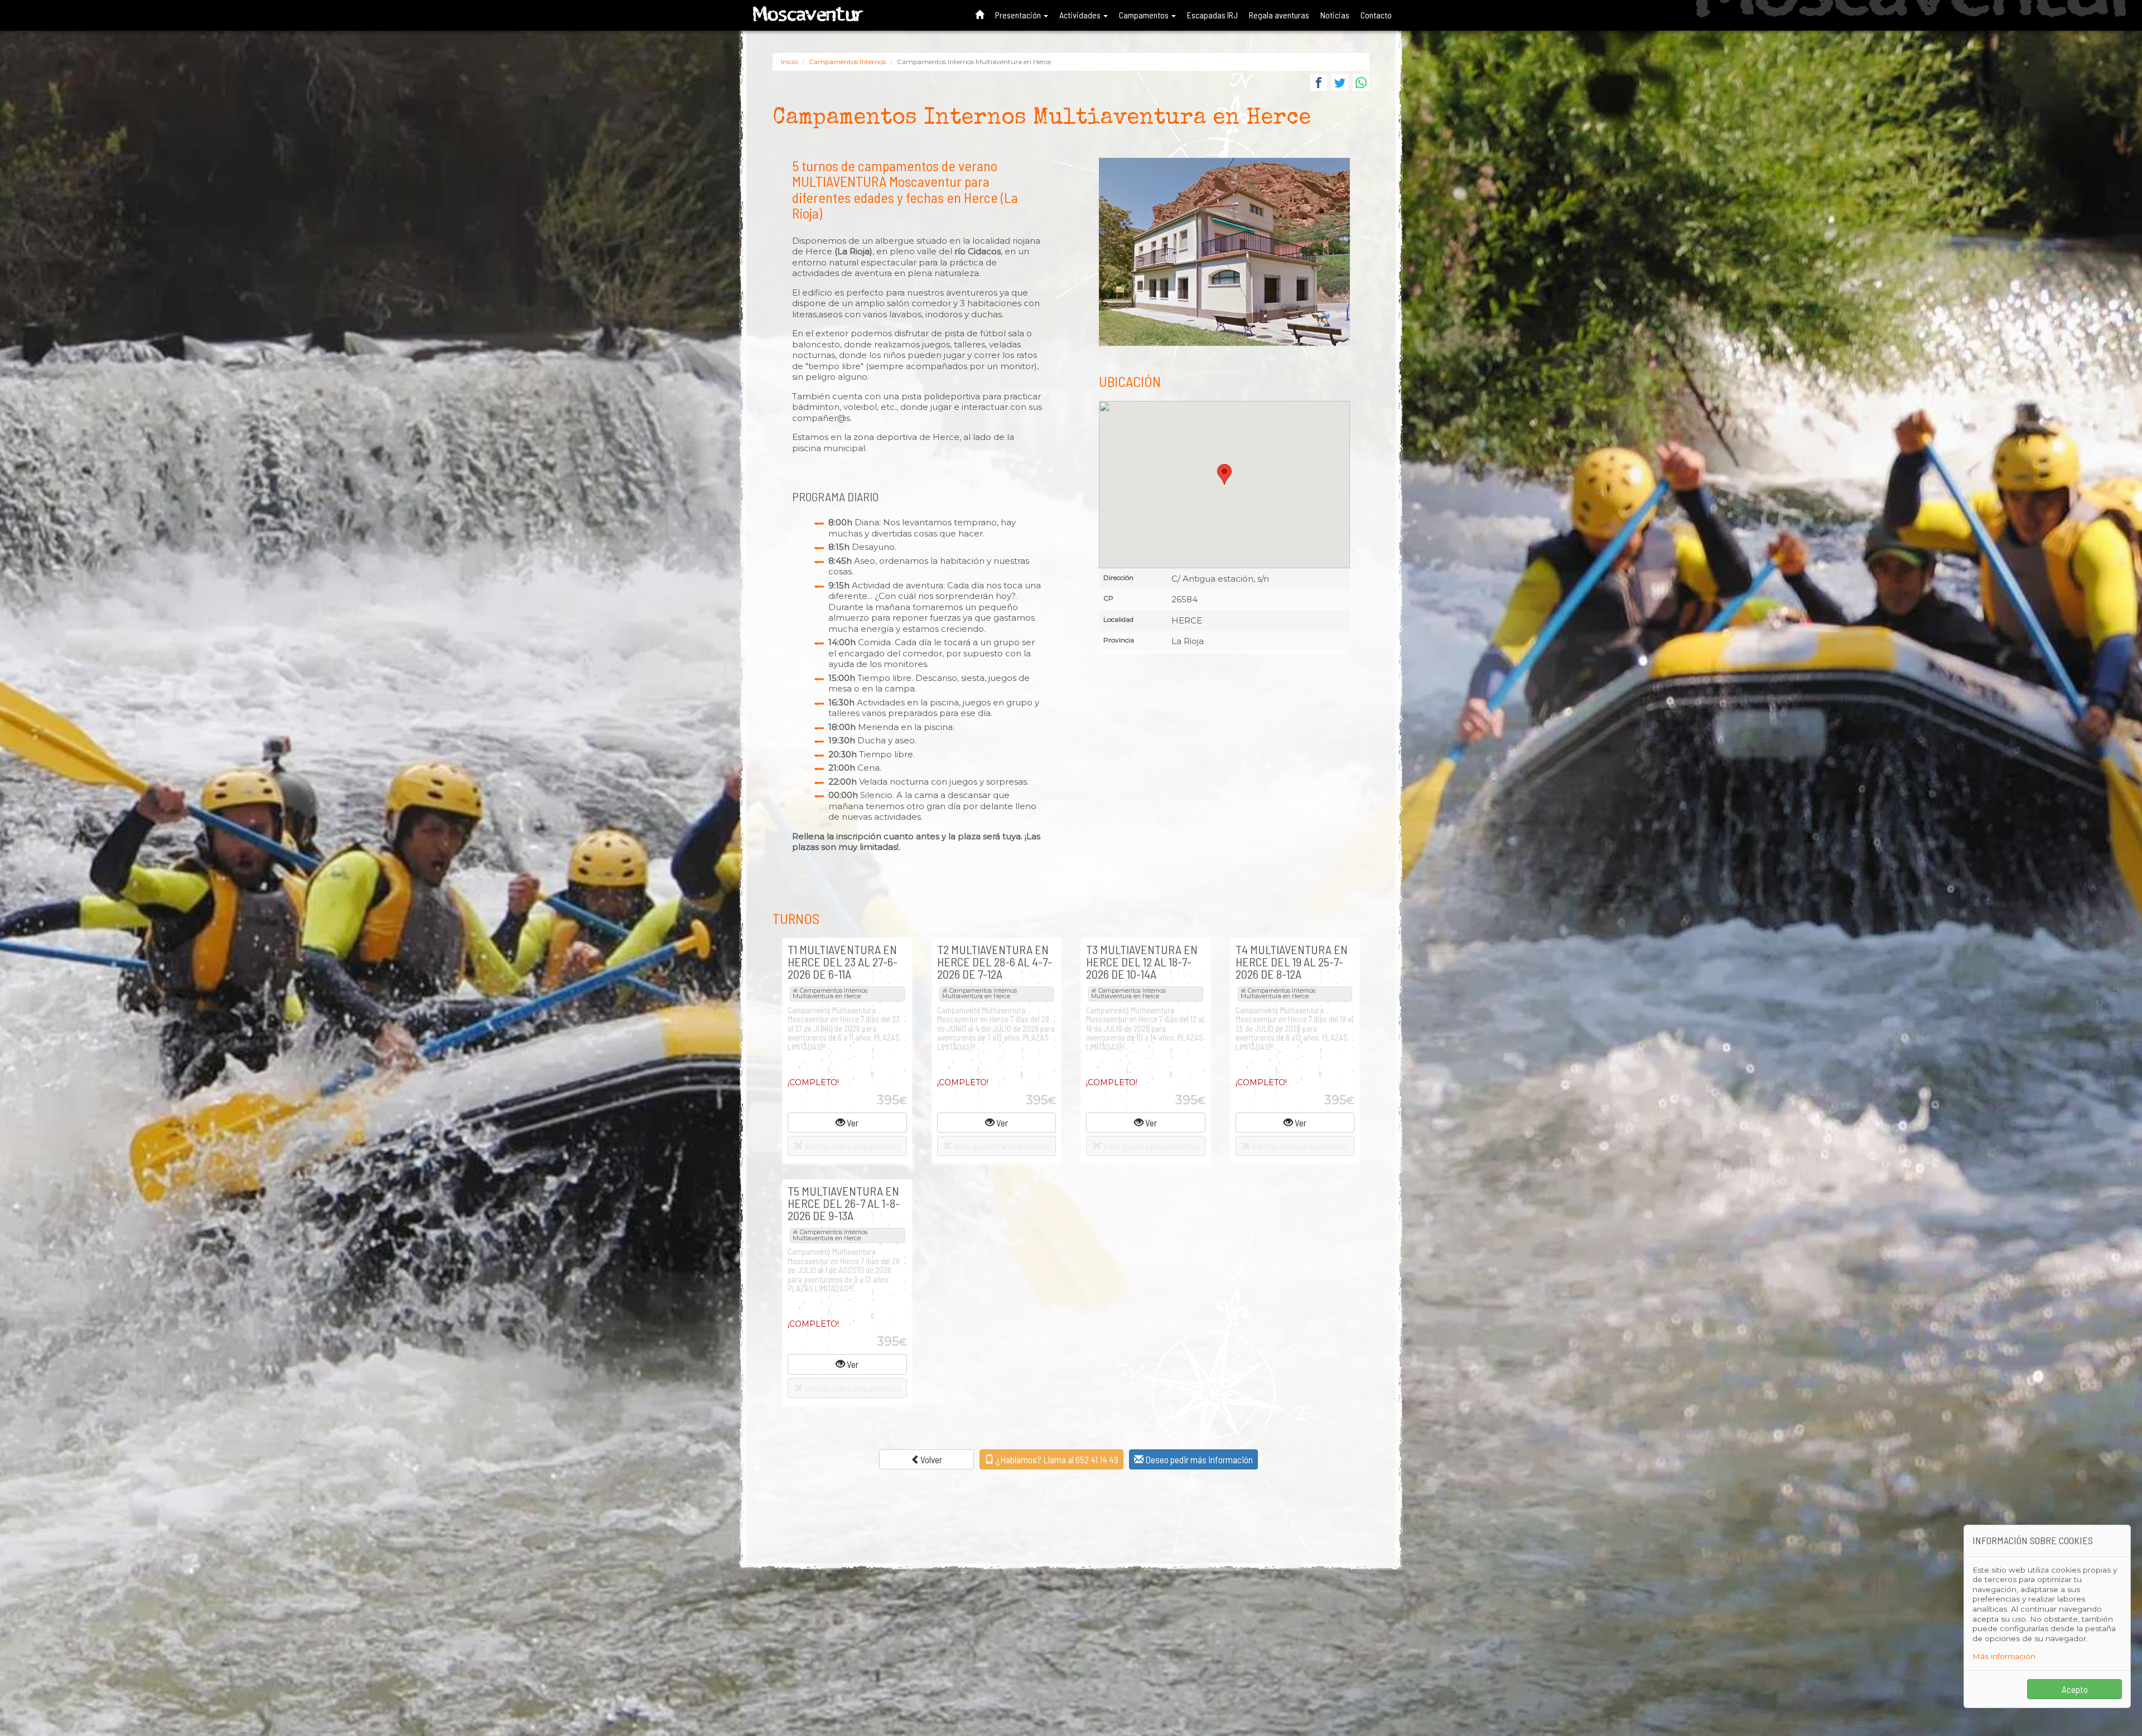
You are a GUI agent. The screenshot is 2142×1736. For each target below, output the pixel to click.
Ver (852, 1123)
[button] (1224, 474)
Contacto (1376, 15)
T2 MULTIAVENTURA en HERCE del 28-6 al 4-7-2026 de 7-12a (995, 961)
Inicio (789, 62)
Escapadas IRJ (1212, 15)
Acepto (2075, 1689)
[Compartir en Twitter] (1340, 84)
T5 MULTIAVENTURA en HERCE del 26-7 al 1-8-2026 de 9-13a (844, 1203)
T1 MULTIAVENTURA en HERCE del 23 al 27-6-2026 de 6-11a (843, 961)
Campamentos (1145, 15)
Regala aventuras (1279, 15)
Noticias (1335, 15)
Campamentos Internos (847, 62)
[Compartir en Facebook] (1319, 84)
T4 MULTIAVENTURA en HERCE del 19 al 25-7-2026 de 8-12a (1292, 961)
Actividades (1081, 15)
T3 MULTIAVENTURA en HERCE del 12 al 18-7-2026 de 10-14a (1142, 961)
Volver (931, 1459)
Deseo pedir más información (1198, 1459)
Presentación (1019, 15)
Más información (2004, 1656)
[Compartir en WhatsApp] (1361, 84)
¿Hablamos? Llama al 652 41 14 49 (1056, 1459)
